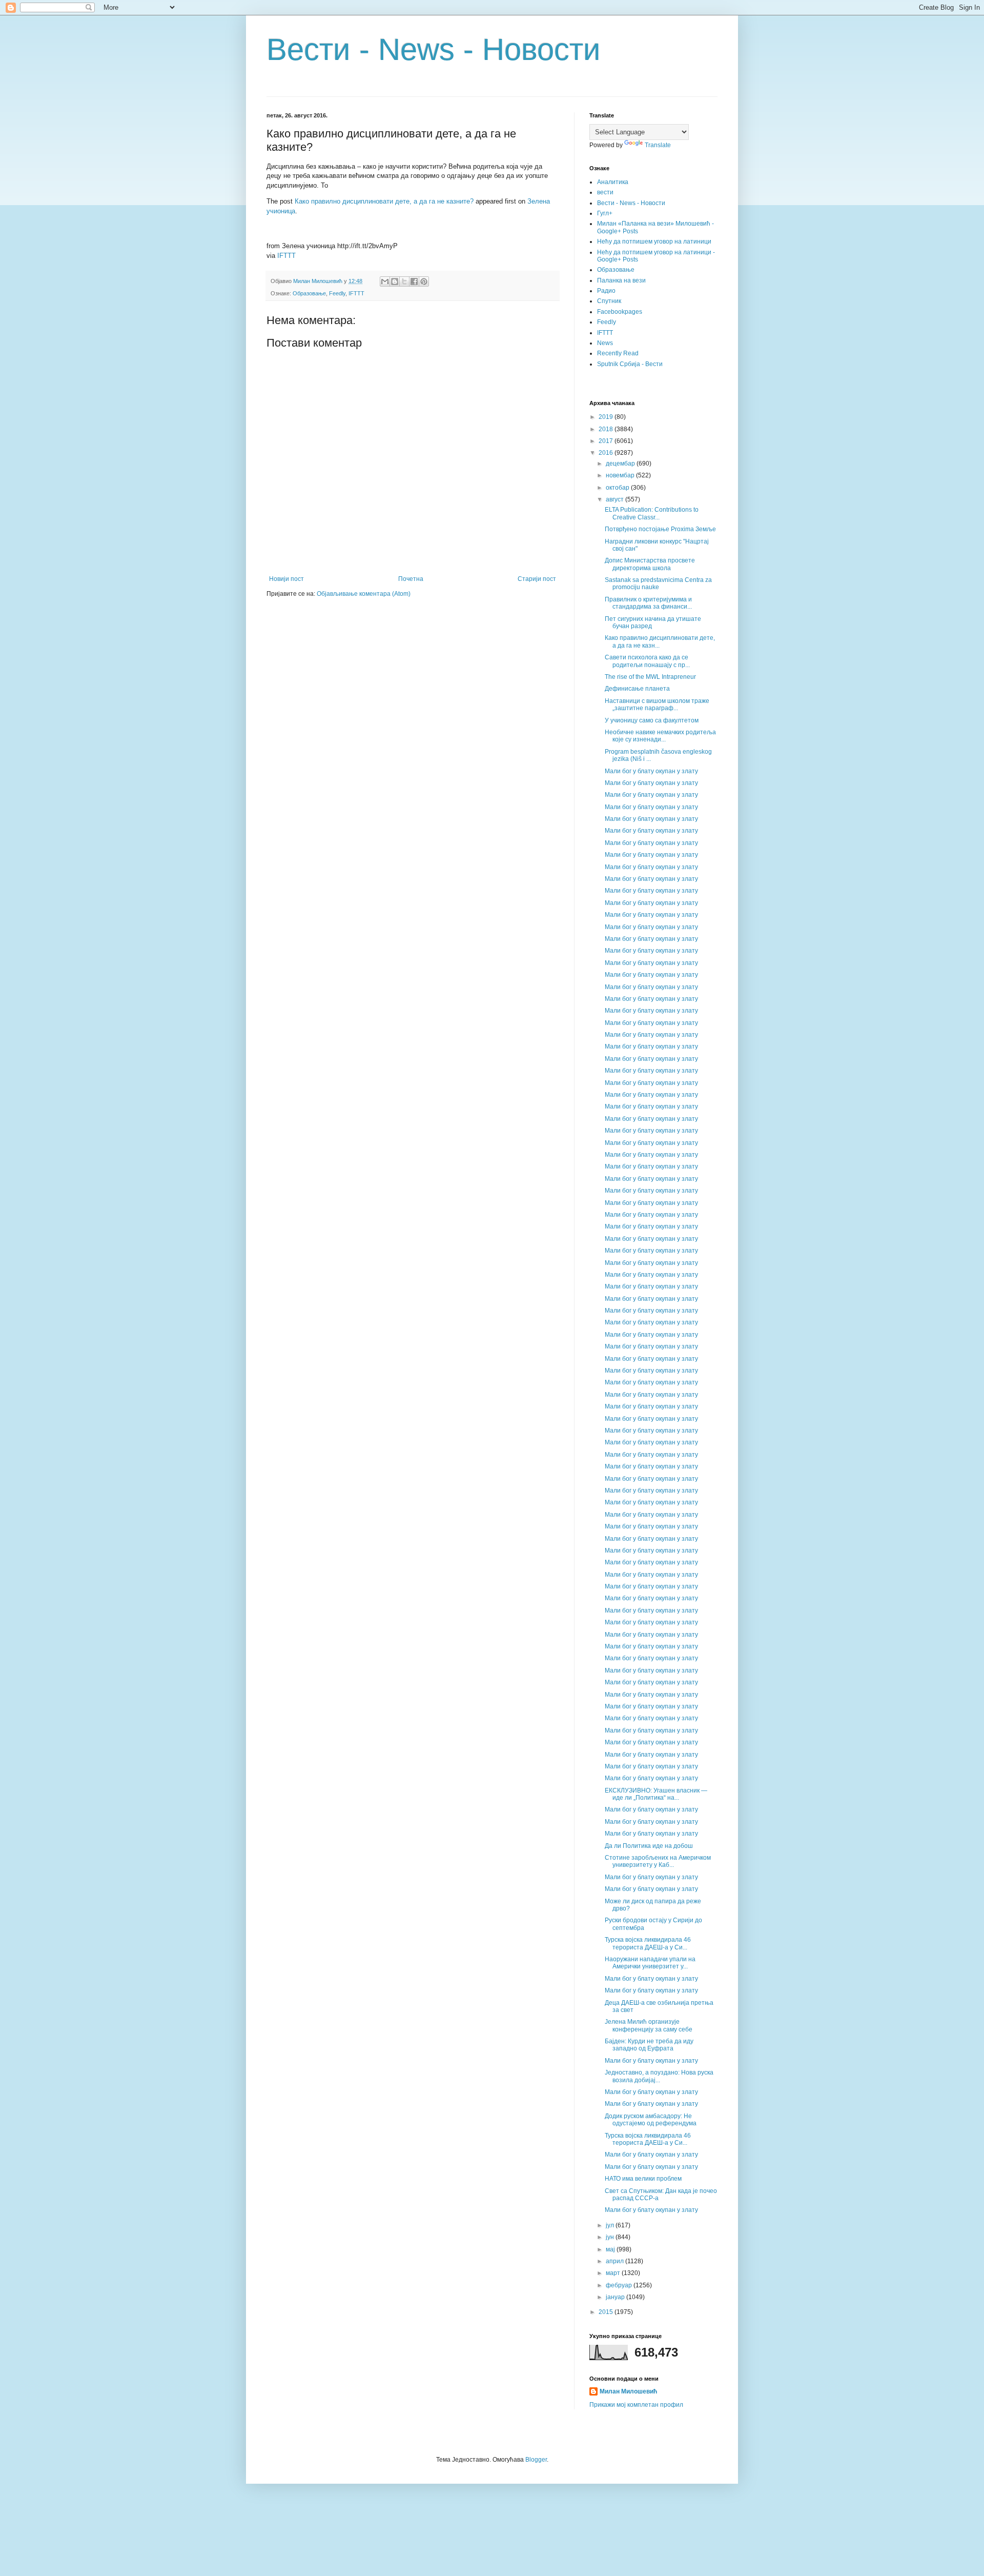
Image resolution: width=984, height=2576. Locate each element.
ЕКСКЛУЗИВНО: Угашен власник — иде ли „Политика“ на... (656, 1794)
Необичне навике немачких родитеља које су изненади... (660, 736)
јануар (616, 2297)
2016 (607, 453)
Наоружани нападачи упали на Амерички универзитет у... (650, 1963)
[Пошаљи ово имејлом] (385, 281)
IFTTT (286, 256)
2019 (607, 417)
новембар (621, 475)
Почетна (411, 579)
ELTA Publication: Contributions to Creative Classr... (652, 513)
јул (611, 2225)
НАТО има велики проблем (643, 2179)
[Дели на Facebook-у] (414, 281)
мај (611, 2249)
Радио (606, 291)
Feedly (337, 293)
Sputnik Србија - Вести (630, 364)
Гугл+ (605, 213)
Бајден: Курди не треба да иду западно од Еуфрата (649, 2045)
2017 (607, 441)
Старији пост (537, 579)
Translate (658, 145)
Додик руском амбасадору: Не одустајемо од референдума (651, 2120)
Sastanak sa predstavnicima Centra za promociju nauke (658, 583)
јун (611, 2237)
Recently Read (618, 353)
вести (605, 192)
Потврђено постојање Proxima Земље (660, 529)
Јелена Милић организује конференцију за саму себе (649, 2025)
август (616, 499)
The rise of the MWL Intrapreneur (650, 677)
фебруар (620, 2285)
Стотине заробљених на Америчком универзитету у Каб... (658, 1861)
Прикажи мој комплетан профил (636, 2405)
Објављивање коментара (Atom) (364, 594)
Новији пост (286, 579)
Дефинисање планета (637, 689)
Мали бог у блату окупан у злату (651, 771)
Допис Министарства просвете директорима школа (650, 564)
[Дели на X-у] (404, 281)
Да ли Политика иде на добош (649, 1846)
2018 (607, 429)
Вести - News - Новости (434, 49)
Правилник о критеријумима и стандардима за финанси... (648, 603)
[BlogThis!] (395, 281)
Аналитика (613, 182)
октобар (618, 488)
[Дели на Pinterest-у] (424, 281)
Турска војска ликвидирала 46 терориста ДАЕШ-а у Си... (648, 1943)
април (616, 2261)
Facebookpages (620, 312)
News (605, 343)
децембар (621, 464)
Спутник (609, 301)
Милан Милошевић (628, 2391)
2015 (607, 2312)
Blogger (536, 2460)
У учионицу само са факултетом (652, 720)
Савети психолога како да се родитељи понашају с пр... (647, 661)
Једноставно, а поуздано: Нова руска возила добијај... (659, 2076)
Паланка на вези (621, 280)
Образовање (309, 293)
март (614, 2273)
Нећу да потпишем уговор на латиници (654, 241)
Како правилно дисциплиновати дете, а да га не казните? (384, 201)
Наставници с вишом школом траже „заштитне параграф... (657, 705)
